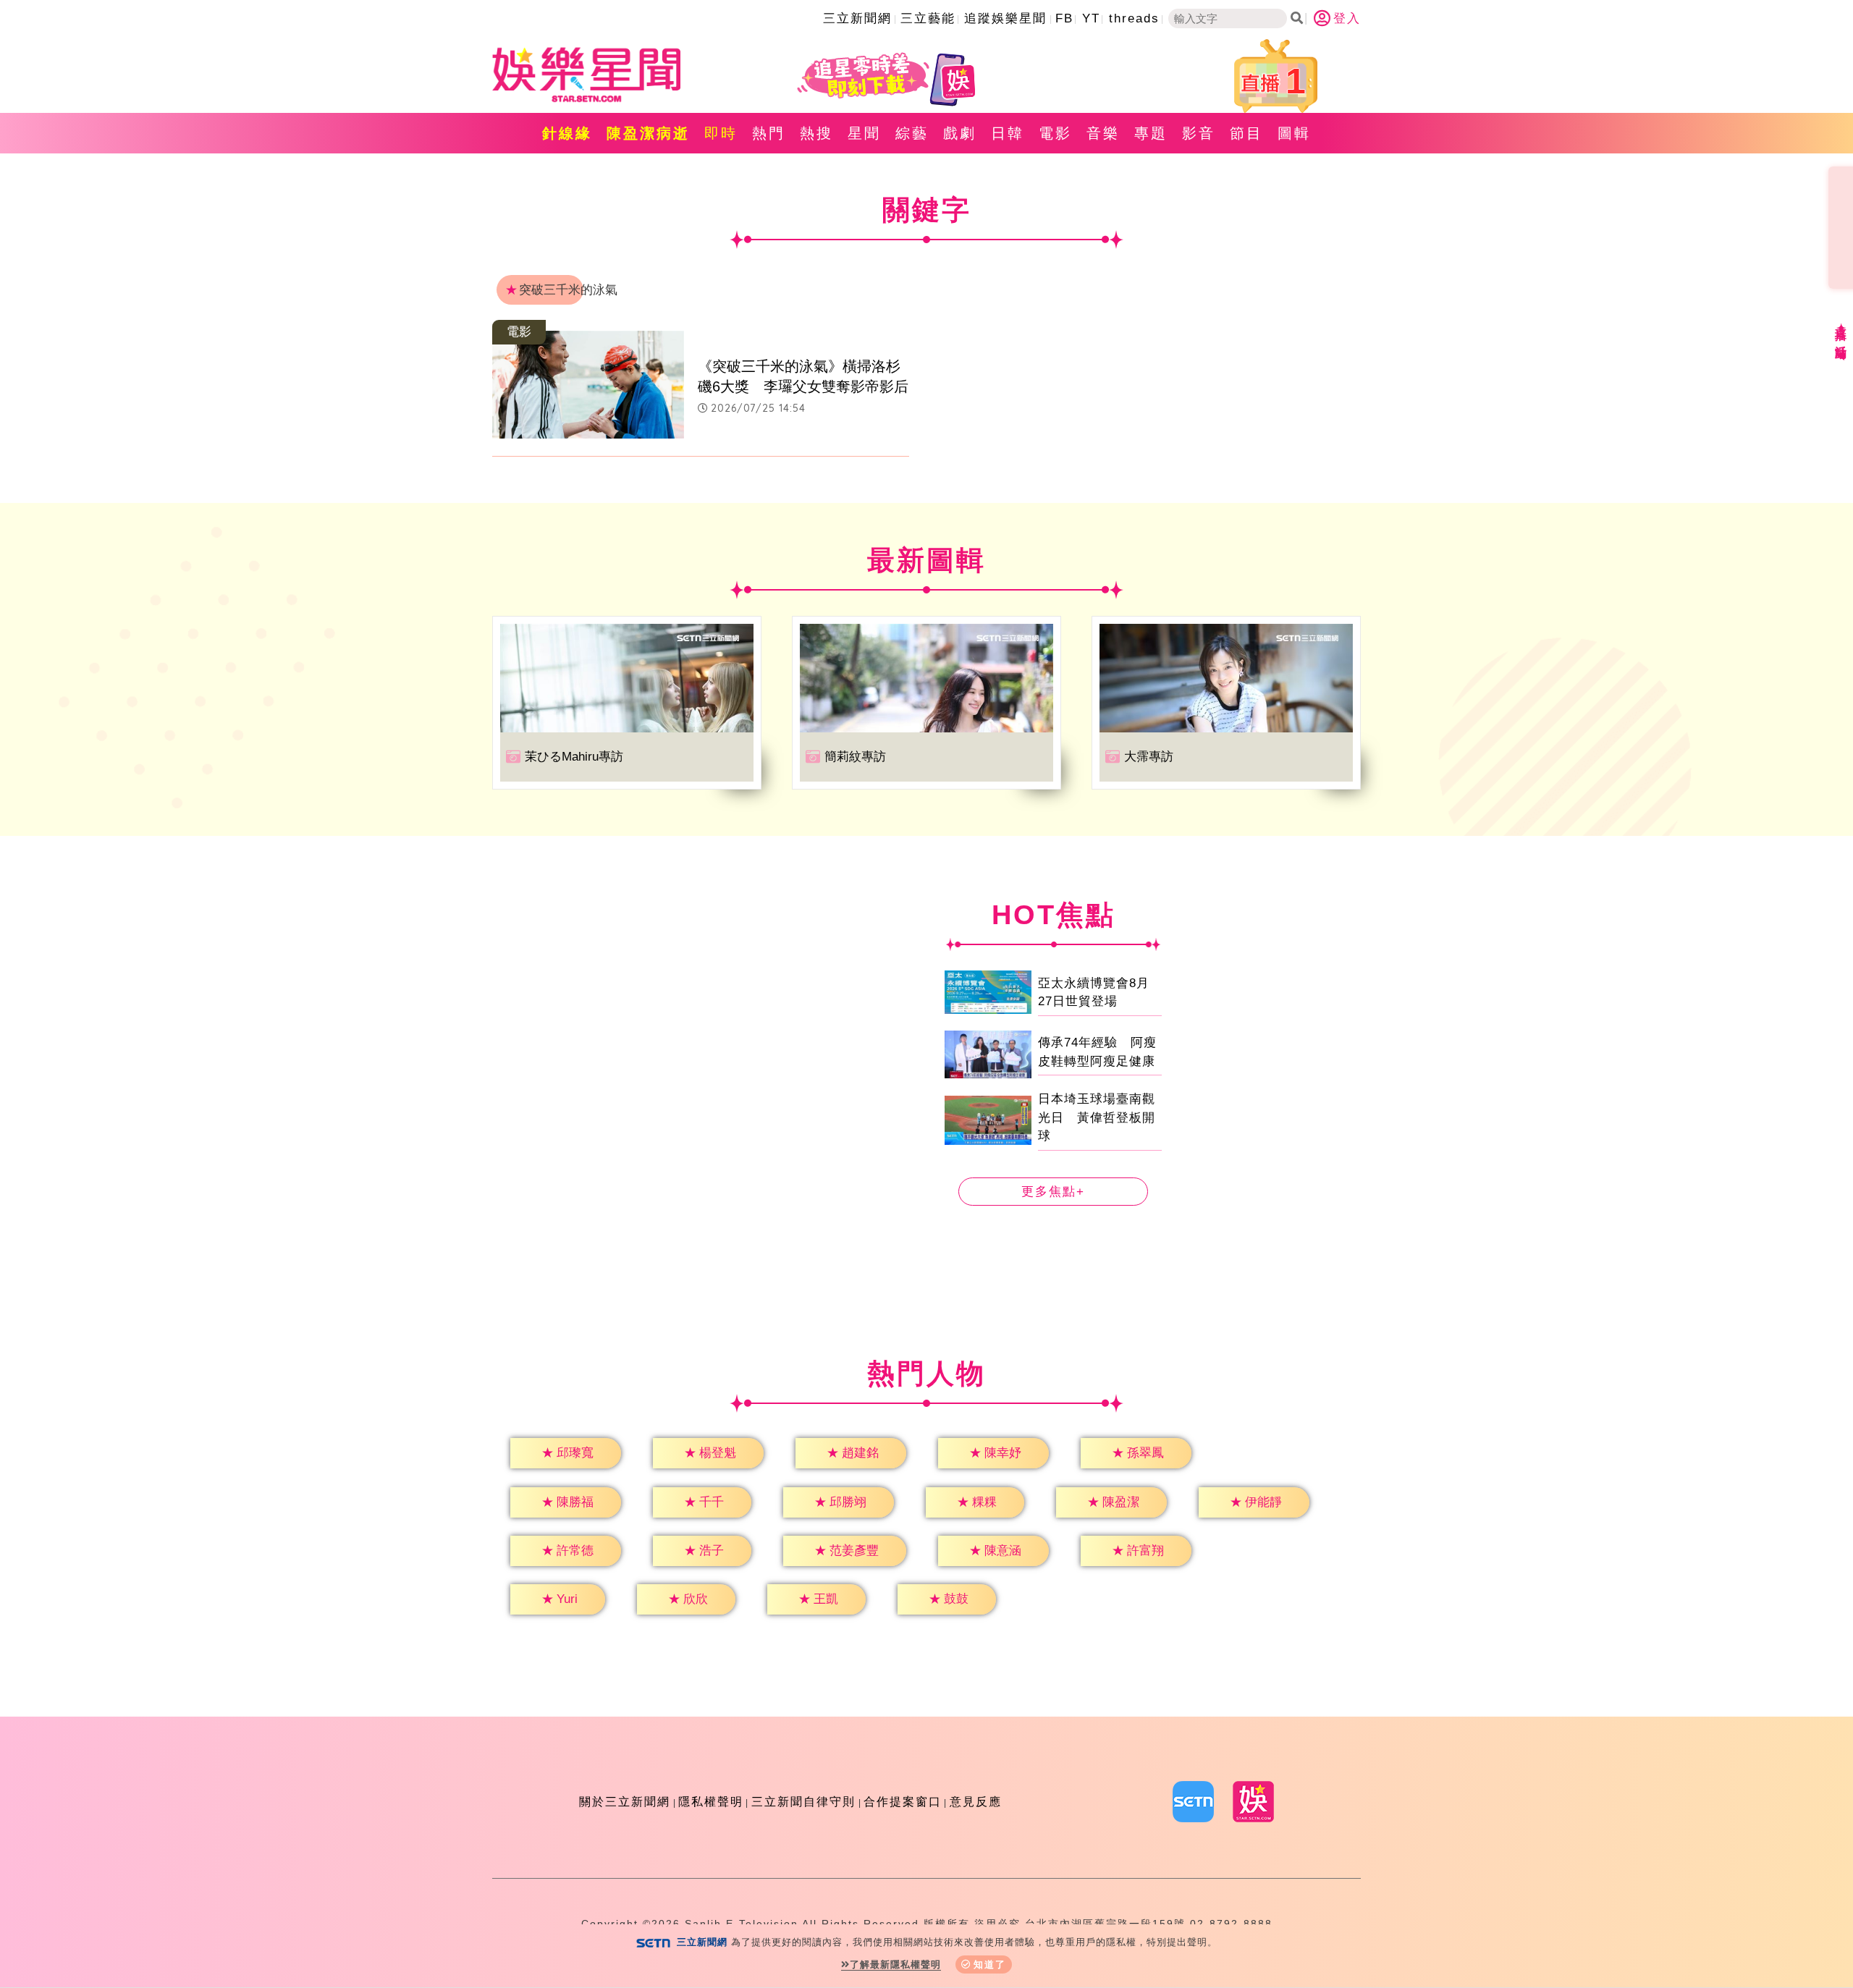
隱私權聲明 (711, 1802)
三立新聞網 (857, 18)
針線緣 (567, 133)
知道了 (990, 1964)
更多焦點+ (1053, 1192)
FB (1064, 18)
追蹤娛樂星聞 (1005, 18)
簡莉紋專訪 (855, 757)
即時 (721, 133)
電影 (1055, 133)
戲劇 (960, 133)
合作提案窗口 (903, 1802)
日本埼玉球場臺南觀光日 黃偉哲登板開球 (1097, 1117)
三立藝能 (928, 18)
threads (1134, 18)
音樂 (1103, 133)
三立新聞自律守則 (803, 1802)
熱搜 (816, 133)
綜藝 (912, 133)
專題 (1151, 133)
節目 (1246, 133)
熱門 (769, 133)
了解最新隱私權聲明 (895, 1964)
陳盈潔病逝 (648, 133)
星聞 (864, 133)
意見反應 (976, 1802)
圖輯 (1294, 133)
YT (1091, 18)
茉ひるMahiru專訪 (574, 757)
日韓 (1008, 133)
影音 (1199, 133)
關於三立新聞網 (625, 1802)
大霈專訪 (1149, 757)
